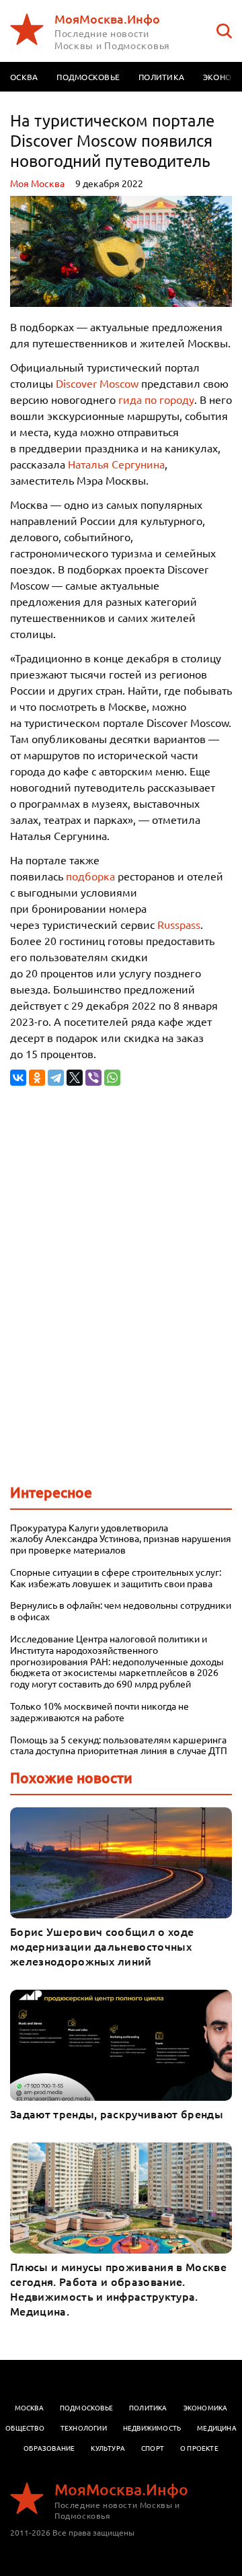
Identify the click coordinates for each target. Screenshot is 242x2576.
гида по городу (156, 399)
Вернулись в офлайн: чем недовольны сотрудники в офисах (121, 1611)
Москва (29, 2407)
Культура (108, 2448)
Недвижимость (152, 2428)
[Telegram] (56, 1078)
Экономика (206, 2407)
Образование (49, 2448)
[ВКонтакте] (18, 1078)
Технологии (84, 2428)
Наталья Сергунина (116, 464)
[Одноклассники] (37, 1078)
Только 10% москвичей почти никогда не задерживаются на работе (99, 1712)
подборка (90, 876)
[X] (75, 1078)
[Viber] (93, 1078)
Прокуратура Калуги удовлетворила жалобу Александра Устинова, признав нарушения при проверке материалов (121, 1539)
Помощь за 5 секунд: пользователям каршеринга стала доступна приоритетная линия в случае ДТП (120, 1745)
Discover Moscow (97, 383)
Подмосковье (88, 77)
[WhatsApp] (112, 1078)
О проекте (199, 2448)
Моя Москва (37, 183)
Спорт (153, 2448)
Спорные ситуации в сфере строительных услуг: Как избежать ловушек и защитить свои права (116, 1578)
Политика (161, 77)
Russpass (179, 924)
